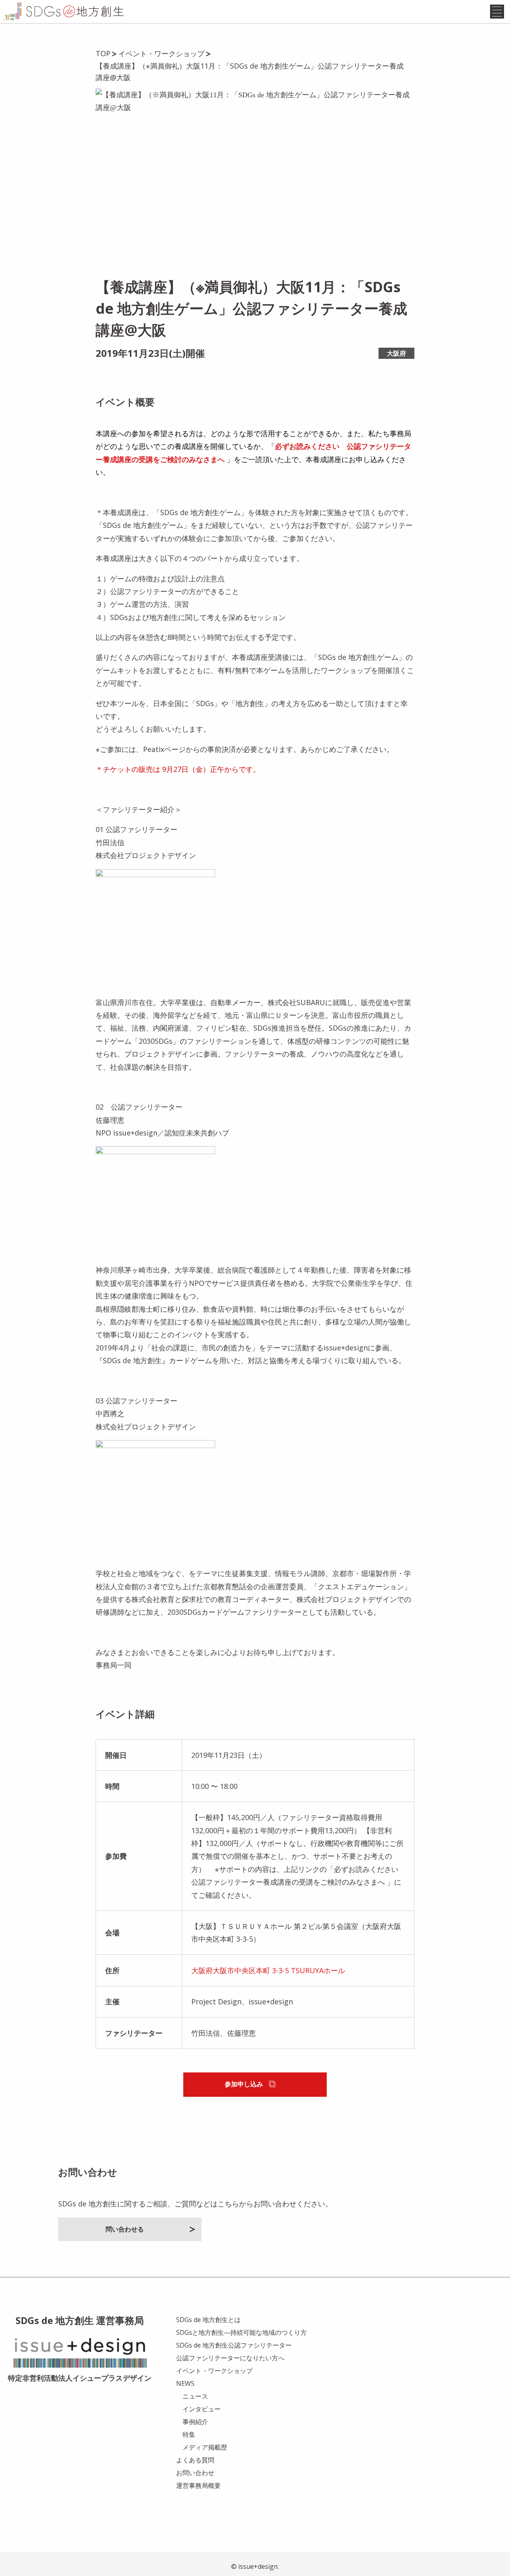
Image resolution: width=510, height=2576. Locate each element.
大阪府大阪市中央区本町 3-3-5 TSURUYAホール (268, 1970)
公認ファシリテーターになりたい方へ (230, 2358)
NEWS (185, 2383)
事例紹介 (195, 2422)
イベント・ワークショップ (214, 2371)
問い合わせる (125, 2229)
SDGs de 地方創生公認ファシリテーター (234, 2345)
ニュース (195, 2396)
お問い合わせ (195, 2473)
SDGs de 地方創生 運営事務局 (80, 2320)
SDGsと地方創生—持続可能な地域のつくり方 (241, 2332)
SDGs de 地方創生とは (208, 2320)
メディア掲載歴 (205, 2447)
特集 (189, 2434)
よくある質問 (195, 2460)
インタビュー (202, 2409)
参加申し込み (244, 2084)
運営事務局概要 (198, 2485)
